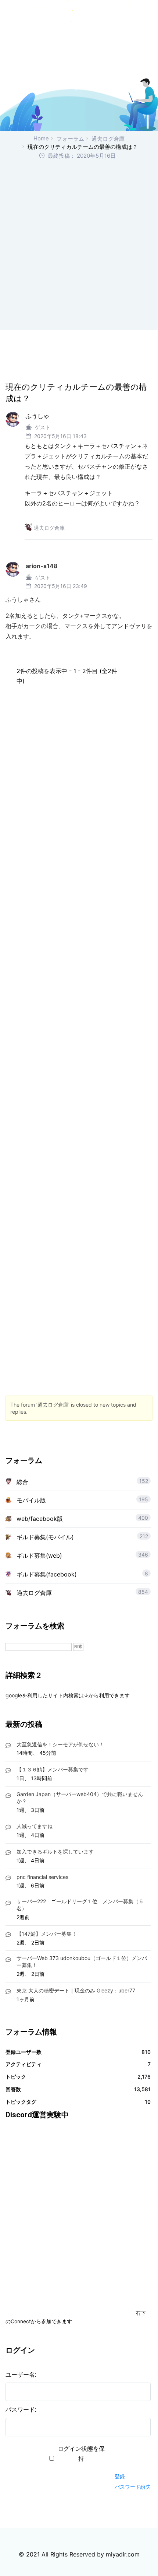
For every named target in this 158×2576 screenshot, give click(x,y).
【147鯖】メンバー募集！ (47, 1934)
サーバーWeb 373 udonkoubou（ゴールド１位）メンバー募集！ (82, 1961)
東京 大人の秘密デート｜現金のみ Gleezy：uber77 (76, 1990)
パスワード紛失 (133, 2487)
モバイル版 (31, 1500)
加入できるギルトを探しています (55, 1851)
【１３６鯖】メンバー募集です (53, 1769)
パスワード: (21, 2410)
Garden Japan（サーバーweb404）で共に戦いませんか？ (80, 1798)
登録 (120, 2476)
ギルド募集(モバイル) (45, 1537)
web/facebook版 (40, 1519)
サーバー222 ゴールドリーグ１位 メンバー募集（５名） (80, 1905)
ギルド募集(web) (39, 1555)
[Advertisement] (79, 244)
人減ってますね (35, 1826)
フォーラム (70, 139)
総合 (22, 1482)
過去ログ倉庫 (108, 139)
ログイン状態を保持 (81, 2454)
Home (41, 138)
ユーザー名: (21, 2375)
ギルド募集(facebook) (47, 1574)
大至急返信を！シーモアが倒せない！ (60, 1744)
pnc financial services (42, 1877)
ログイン (128, 2463)
